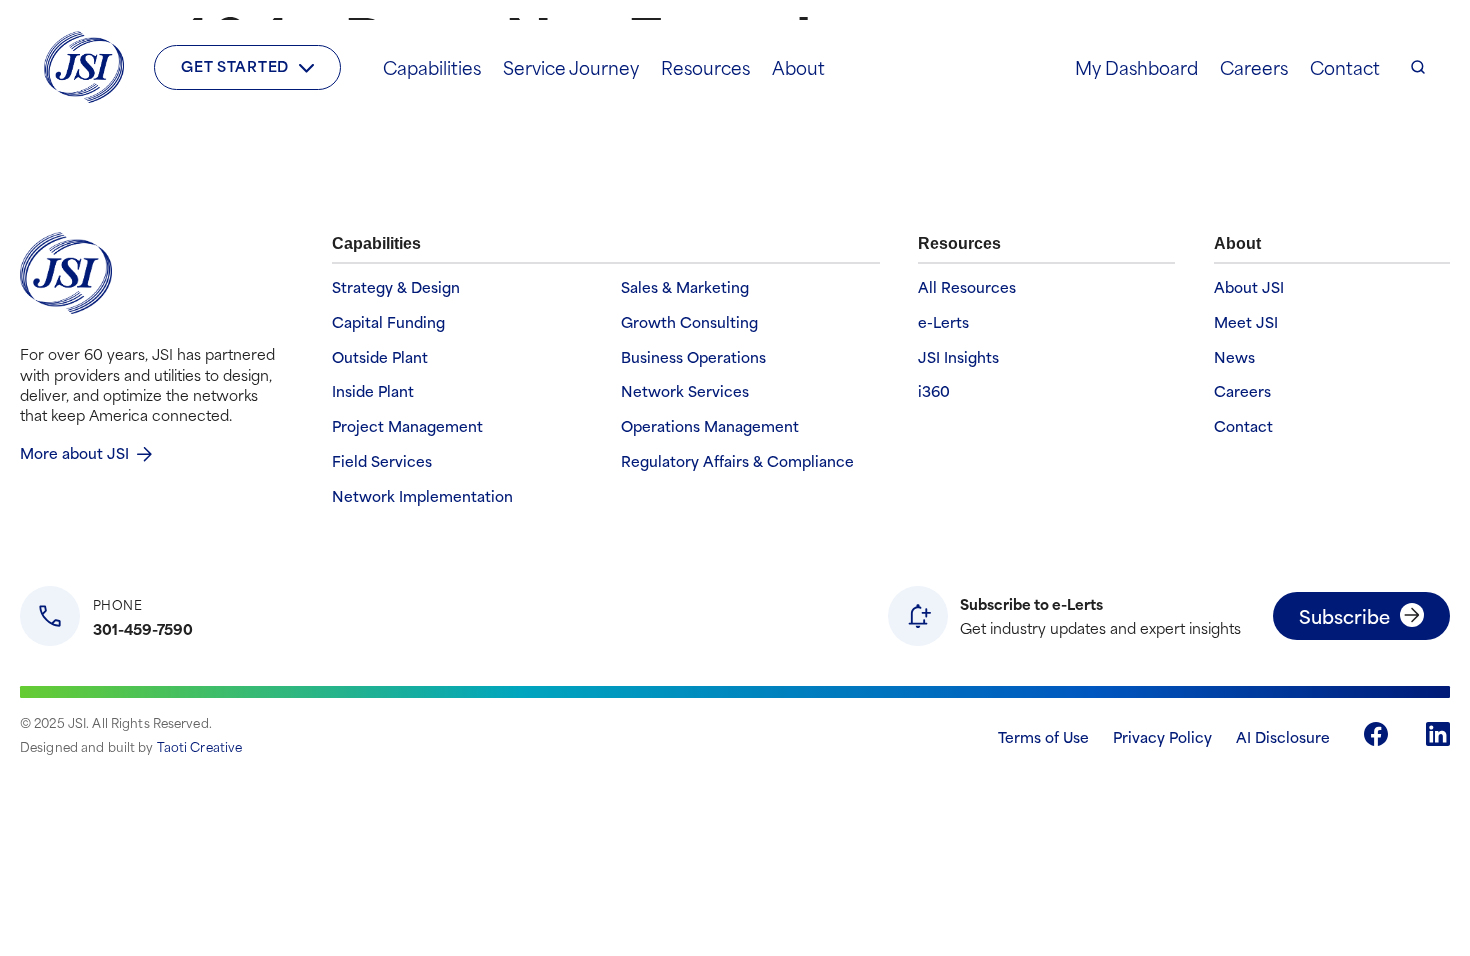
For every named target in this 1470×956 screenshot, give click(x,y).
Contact (1345, 67)
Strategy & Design (396, 287)
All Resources (967, 287)
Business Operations (693, 357)
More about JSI (74, 452)
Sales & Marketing (685, 287)
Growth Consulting (689, 322)
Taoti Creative (200, 746)
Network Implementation (422, 496)
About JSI (1249, 287)
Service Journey (571, 67)
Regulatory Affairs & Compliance (737, 461)
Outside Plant (380, 357)
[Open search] (1418, 67)
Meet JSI (1246, 322)
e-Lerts (943, 322)
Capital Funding (388, 322)
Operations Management (710, 426)
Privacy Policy (1162, 736)
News (1234, 357)
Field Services (382, 461)
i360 (934, 391)
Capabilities (432, 67)
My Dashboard (1136, 67)
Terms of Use (1043, 736)
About (798, 67)
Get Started (235, 65)
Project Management (407, 426)
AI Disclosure (1283, 736)
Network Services (685, 391)
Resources (705, 67)
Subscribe (1344, 615)
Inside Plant (373, 391)
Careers (1254, 67)
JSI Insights (958, 357)
